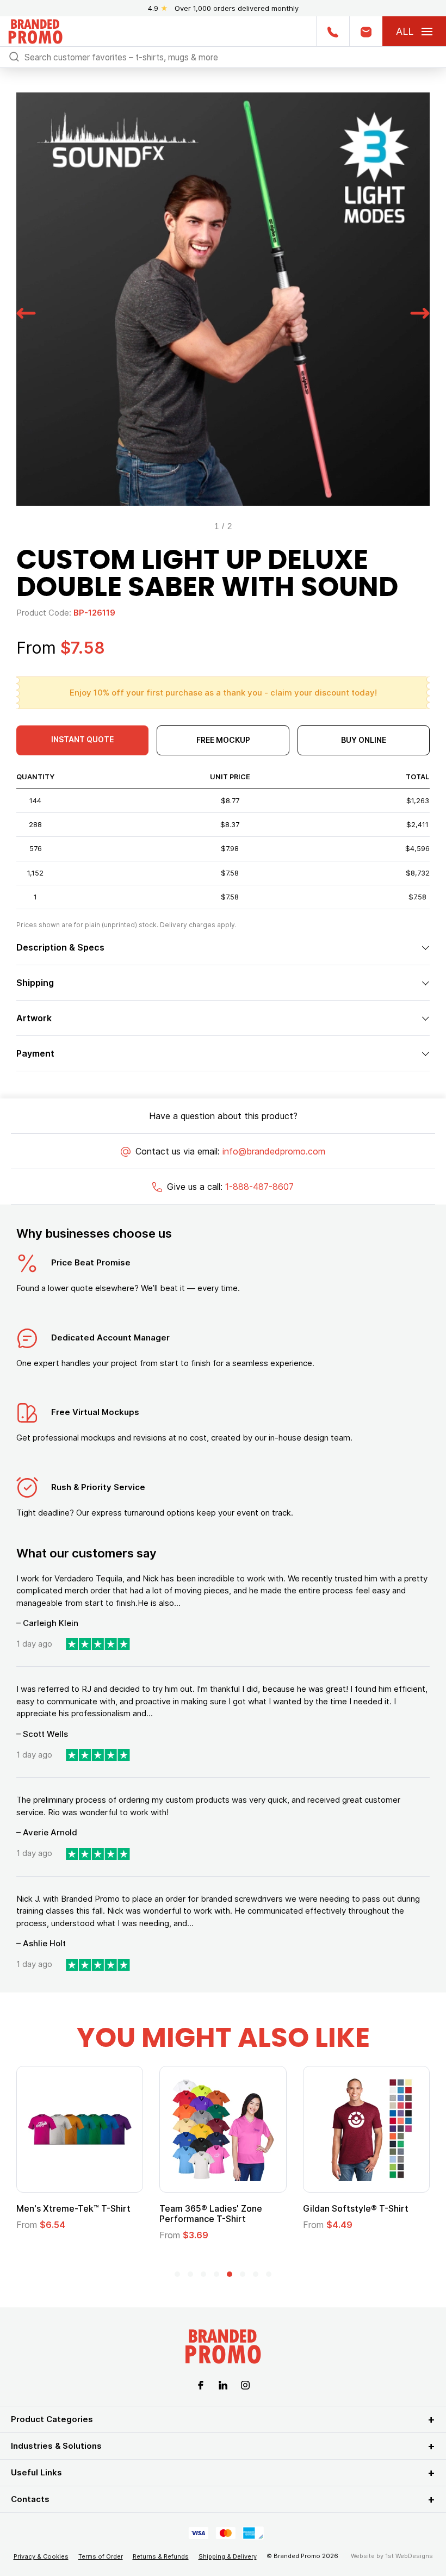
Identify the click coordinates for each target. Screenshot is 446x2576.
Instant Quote (82, 739)
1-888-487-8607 (259, 1187)
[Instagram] (245, 2385)
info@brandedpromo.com (274, 1151)
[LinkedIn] (223, 2385)
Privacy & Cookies (41, 2556)
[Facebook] (201, 2385)
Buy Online (364, 740)
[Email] (366, 31)
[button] (26, 312)
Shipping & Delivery (228, 2556)
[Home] (35, 30)
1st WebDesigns (409, 2556)
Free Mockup (223, 740)
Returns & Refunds (161, 2556)
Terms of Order (101, 2556)
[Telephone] (333, 31)
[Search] (14, 56)
